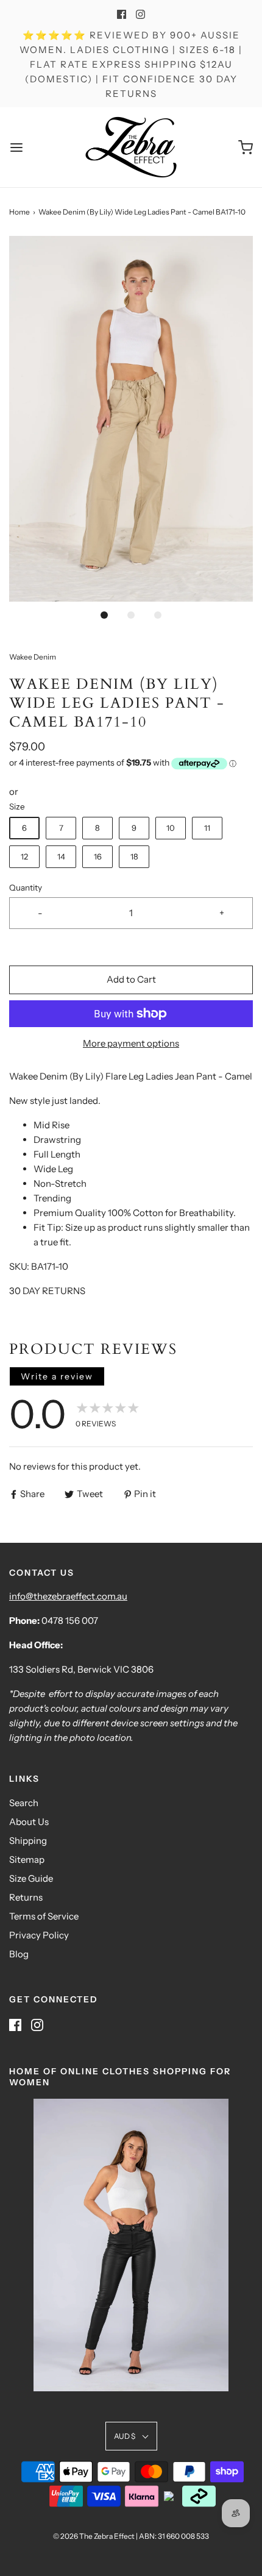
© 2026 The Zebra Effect (94, 2536)
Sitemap (27, 1859)
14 (61, 856)
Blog (19, 1954)
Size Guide (31, 1878)
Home (19, 212)
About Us (29, 1822)
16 (98, 856)
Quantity (26, 888)
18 (134, 856)
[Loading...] (131, 419)
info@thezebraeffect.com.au (68, 1596)
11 (207, 828)
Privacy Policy (39, 1935)
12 (24, 856)
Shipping (28, 1841)
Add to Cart (131, 979)
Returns (26, 1897)
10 (171, 828)
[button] (131, 419)
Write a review (57, 1376)
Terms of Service (44, 1916)
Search (24, 1803)
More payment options (131, 1043)
